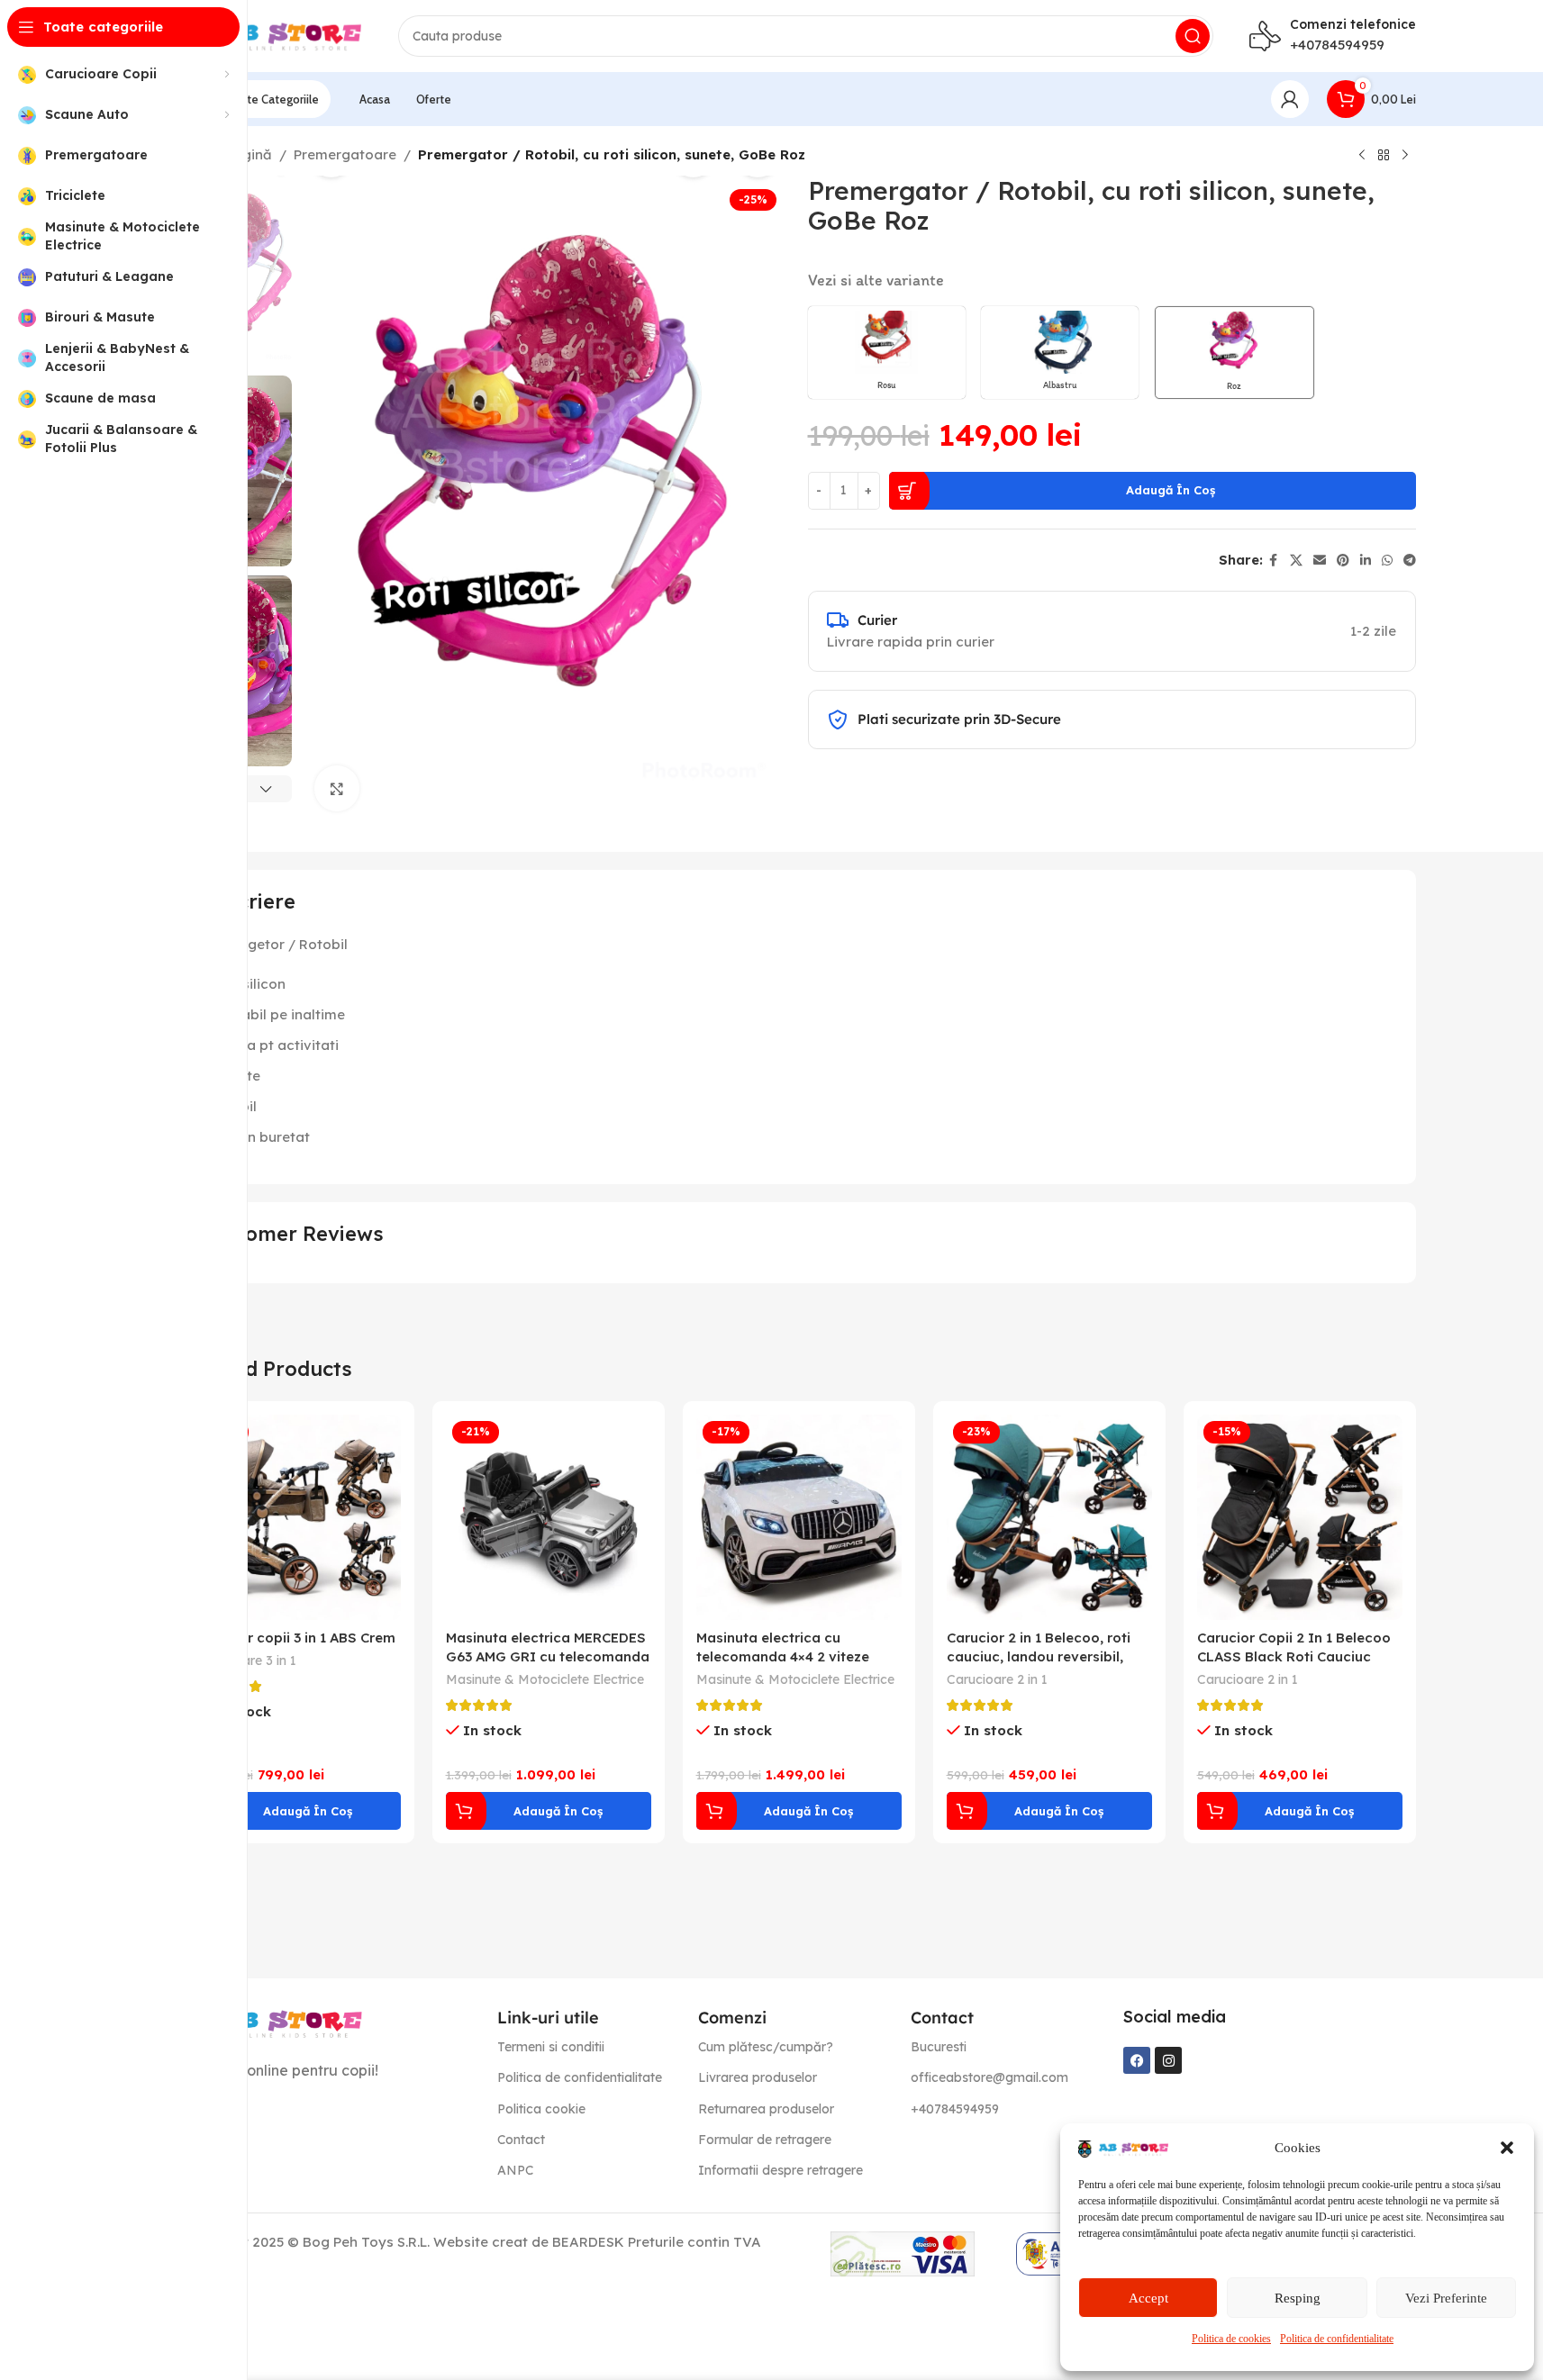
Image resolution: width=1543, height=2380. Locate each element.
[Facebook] (1137, 2060)
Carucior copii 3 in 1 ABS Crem (295, 1638)
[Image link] (272, 2022)
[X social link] (1296, 561)
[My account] (1290, 99)
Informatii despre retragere (781, 2170)
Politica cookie (541, 2109)
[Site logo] (272, 35)
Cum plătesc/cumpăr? (766, 2047)
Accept (1148, 2298)
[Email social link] (1320, 561)
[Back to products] (1384, 156)
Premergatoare (345, 154)
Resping (1298, 2298)
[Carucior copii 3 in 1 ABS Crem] (298, 1517)
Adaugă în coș (1171, 490)
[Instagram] (1168, 2060)
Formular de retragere (765, 2140)
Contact (521, 2140)
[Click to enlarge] (337, 788)
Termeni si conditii (551, 2047)
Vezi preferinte (1446, 2298)
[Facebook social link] (1274, 561)
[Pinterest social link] (1343, 561)
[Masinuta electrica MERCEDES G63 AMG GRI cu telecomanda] (549, 1517)
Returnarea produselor (766, 2109)
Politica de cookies (1231, 2339)
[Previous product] (1362, 156)
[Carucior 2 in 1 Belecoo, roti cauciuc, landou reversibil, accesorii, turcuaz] (1049, 1517)
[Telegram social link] (1410, 561)
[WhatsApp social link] (1387, 561)
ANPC (515, 2170)
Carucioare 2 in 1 (997, 1679)
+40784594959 (1337, 45)
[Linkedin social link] (1366, 561)
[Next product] (1405, 156)
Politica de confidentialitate (1337, 2339)
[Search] (1193, 36)
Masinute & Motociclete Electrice (545, 1679)
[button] (1507, 2148)
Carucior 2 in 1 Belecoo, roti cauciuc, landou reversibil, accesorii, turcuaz (1039, 1656)
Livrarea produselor (758, 2077)
